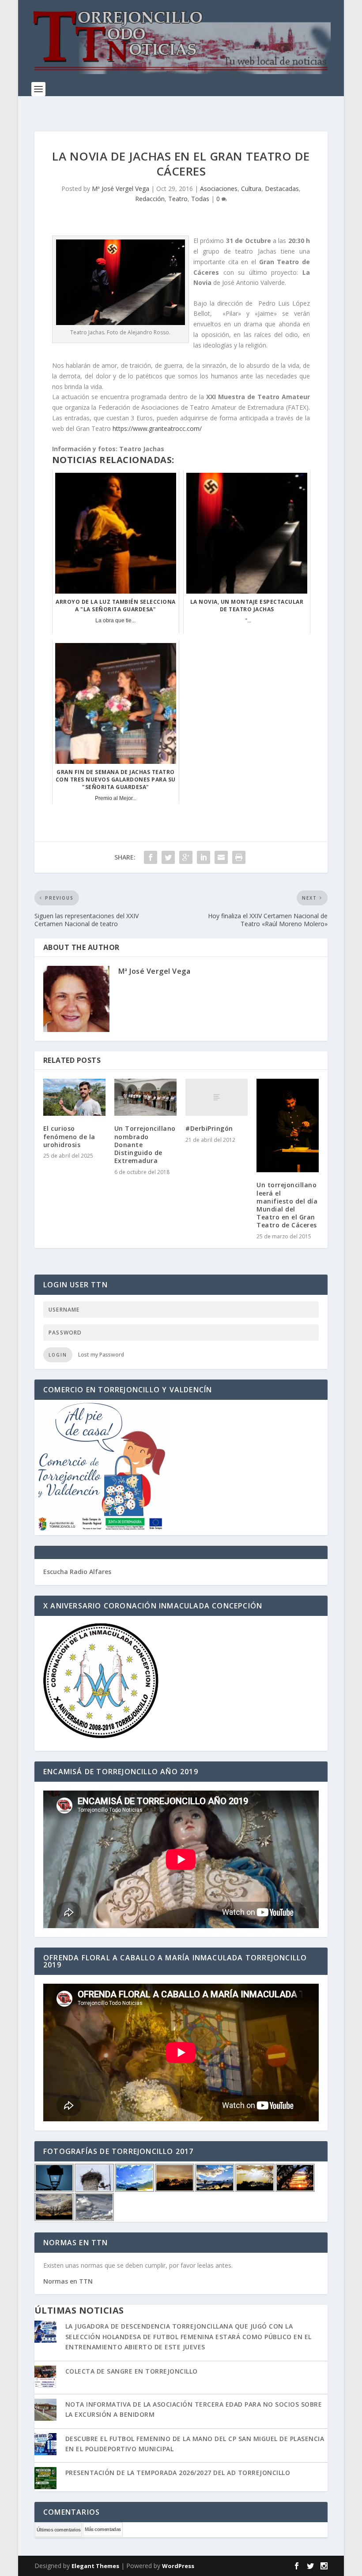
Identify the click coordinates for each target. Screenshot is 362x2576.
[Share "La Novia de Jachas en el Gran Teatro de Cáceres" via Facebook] (151, 857)
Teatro (178, 199)
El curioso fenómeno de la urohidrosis (69, 1136)
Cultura (251, 189)
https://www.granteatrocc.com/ (157, 428)
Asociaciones (219, 189)
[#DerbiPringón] (217, 1097)
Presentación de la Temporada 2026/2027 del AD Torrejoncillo (178, 2473)
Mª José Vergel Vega (121, 189)
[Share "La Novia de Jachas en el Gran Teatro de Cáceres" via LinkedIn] (204, 857)
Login (58, 1355)
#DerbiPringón (209, 1128)
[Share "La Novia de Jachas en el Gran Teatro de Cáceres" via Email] (221, 857)
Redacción (150, 199)
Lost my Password (101, 1355)
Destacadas (282, 189)
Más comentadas (103, 2529)
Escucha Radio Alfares (77, 1572)
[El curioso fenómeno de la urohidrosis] (74, 1097)
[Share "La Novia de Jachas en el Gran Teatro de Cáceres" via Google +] (186, 857)
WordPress (178, 2566)
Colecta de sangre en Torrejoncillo (132, 2371)
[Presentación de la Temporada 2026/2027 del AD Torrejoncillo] (45, 2479)
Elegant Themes (95, 2566)
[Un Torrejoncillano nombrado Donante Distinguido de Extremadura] (145, 1097)
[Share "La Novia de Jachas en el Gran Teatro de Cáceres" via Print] (239, 857)
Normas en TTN (68, 2281)
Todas (200, 199)
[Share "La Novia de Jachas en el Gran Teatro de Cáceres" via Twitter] (168, 857)
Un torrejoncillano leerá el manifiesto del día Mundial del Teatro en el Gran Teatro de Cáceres (287, 1205)
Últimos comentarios (59, 2530)
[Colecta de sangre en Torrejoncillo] (45, 2378)
